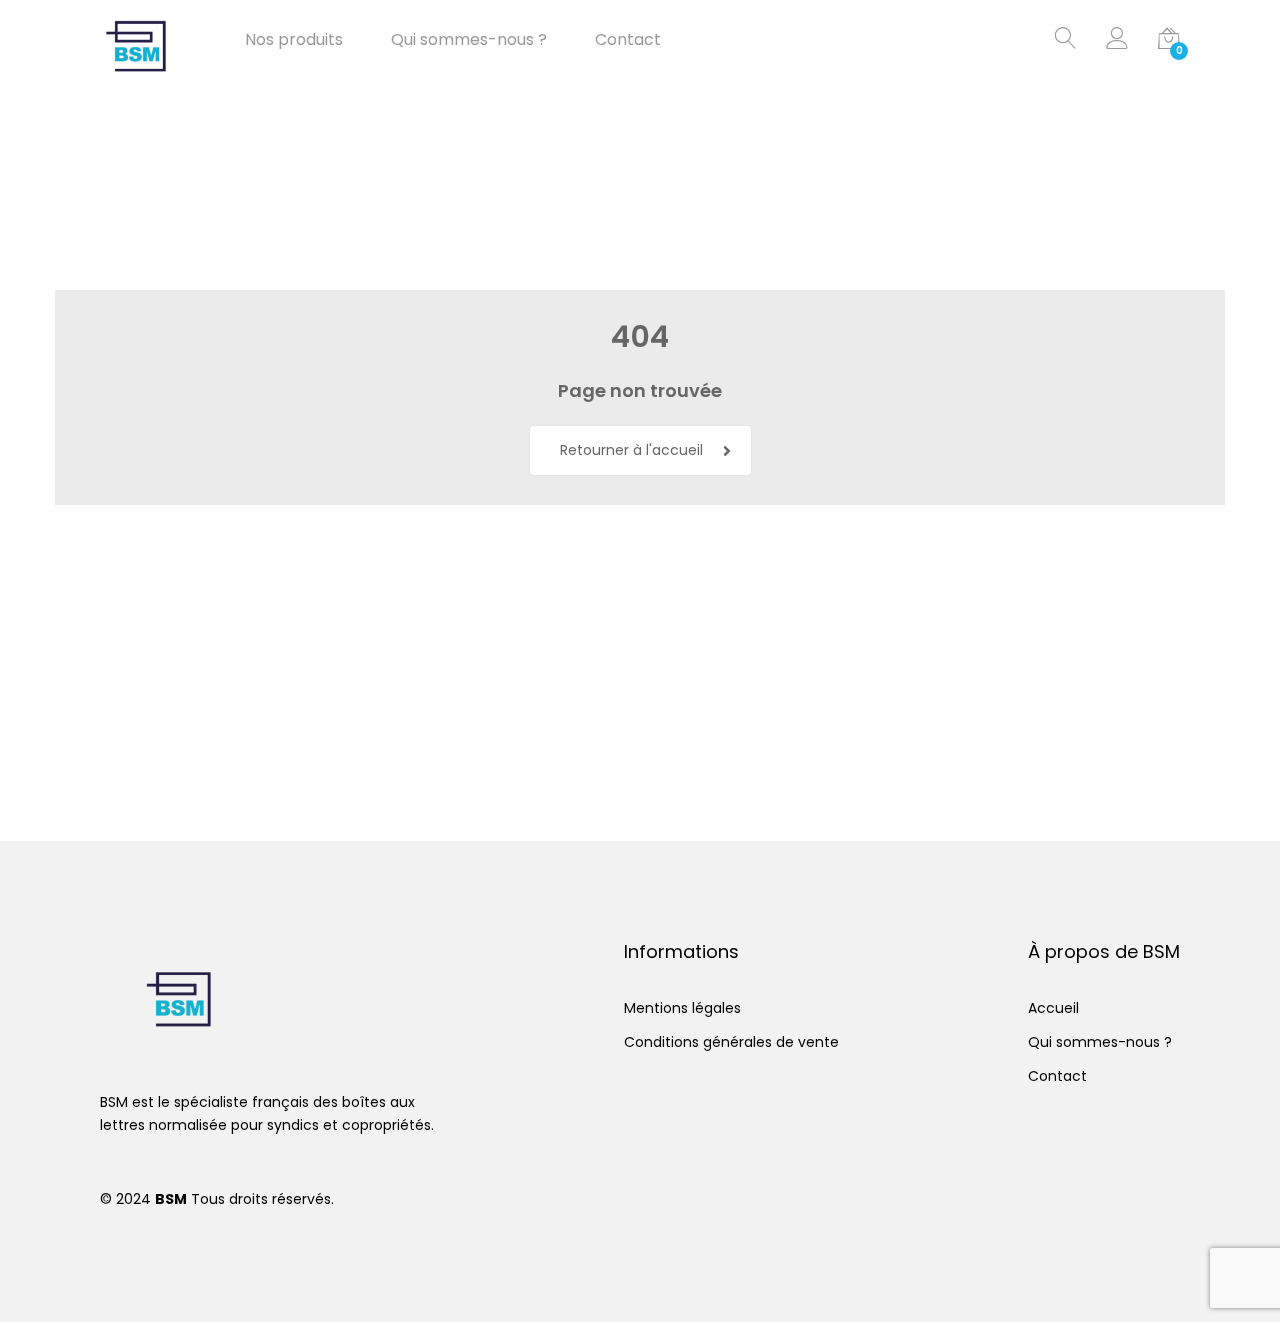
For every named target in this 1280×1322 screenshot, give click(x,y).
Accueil (1053, 1008)
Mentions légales (682, 1008)
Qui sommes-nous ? (469, 40)
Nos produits (294, 40)
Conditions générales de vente (731, 1042)
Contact (628, 40)
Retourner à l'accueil (631, 450)
